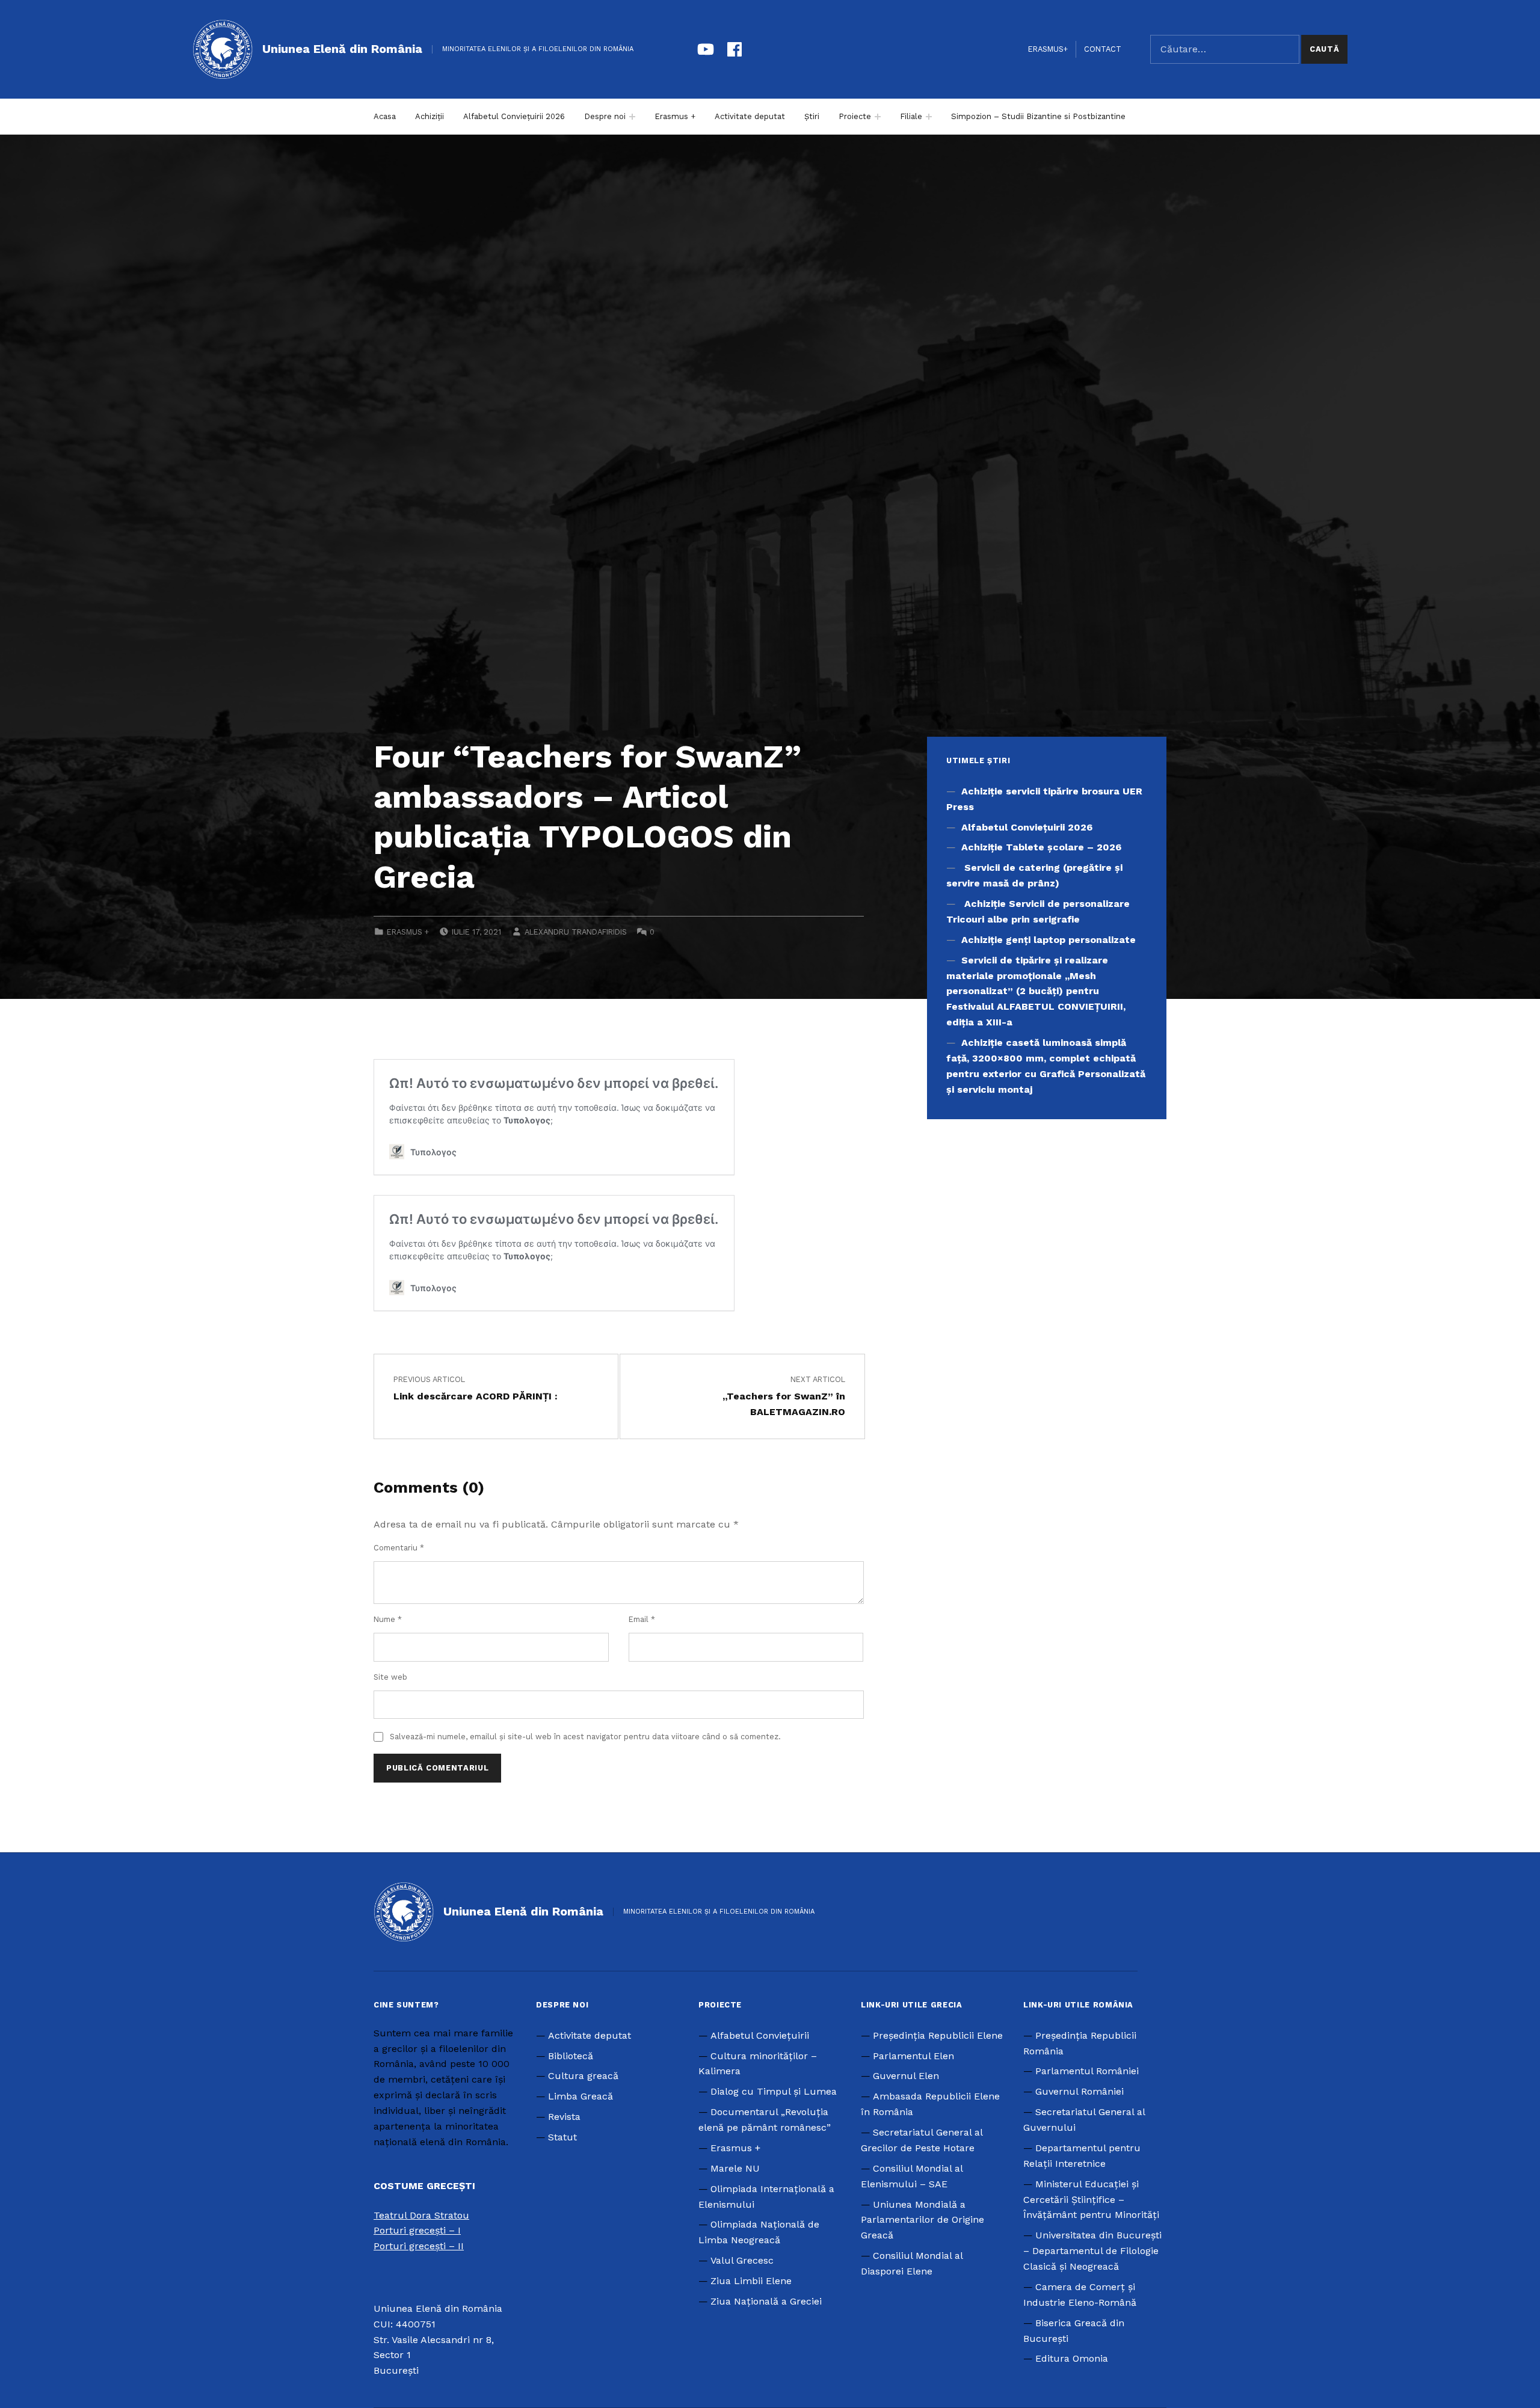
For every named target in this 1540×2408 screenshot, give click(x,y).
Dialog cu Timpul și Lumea (774, 2091)
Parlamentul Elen (913, 2056)
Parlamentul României (1087, 2071)
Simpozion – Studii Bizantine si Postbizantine (1038, 116)
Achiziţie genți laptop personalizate (1049, 940)
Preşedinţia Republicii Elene (938, 2035)
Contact (1103, 49)
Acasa (385, 116)
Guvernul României (1080, 2091)
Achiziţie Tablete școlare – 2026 (1041, 847)
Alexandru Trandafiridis (576, 932)
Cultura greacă (583, 2076)
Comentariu (399, 1548)
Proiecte (855, 116)
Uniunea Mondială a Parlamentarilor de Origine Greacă (922, 2220)
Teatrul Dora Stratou (421, 2215)
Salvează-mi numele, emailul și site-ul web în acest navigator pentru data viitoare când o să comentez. (585, 1737)
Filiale (911, 116)
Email (642, 1619)
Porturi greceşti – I (417, 2230)
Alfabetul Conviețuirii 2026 (514, 116)
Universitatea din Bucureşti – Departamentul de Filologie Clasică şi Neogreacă (1092, 2251)
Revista (564, 2117)
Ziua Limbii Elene (751, 2281)
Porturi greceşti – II (419, 2246)
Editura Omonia (1072, 2358)
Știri (812, 116)
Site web (390, 1677)
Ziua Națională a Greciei (766, 2301)
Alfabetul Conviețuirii (760, 2035)
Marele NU (735, 2168)
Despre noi (605, 116)
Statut (562, 2137)
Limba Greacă (581, 2096)
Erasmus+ (1048, 49)
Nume (388, 1619)
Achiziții (430, 116)
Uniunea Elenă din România (342, 49)
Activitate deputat (750, 116)
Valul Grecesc (742, 2260)
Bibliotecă (571, 2056)
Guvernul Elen (906, 2076)
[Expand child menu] (632, 117)
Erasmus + (675, 116)
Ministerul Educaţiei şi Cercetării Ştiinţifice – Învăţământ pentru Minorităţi (1091, 2200)
